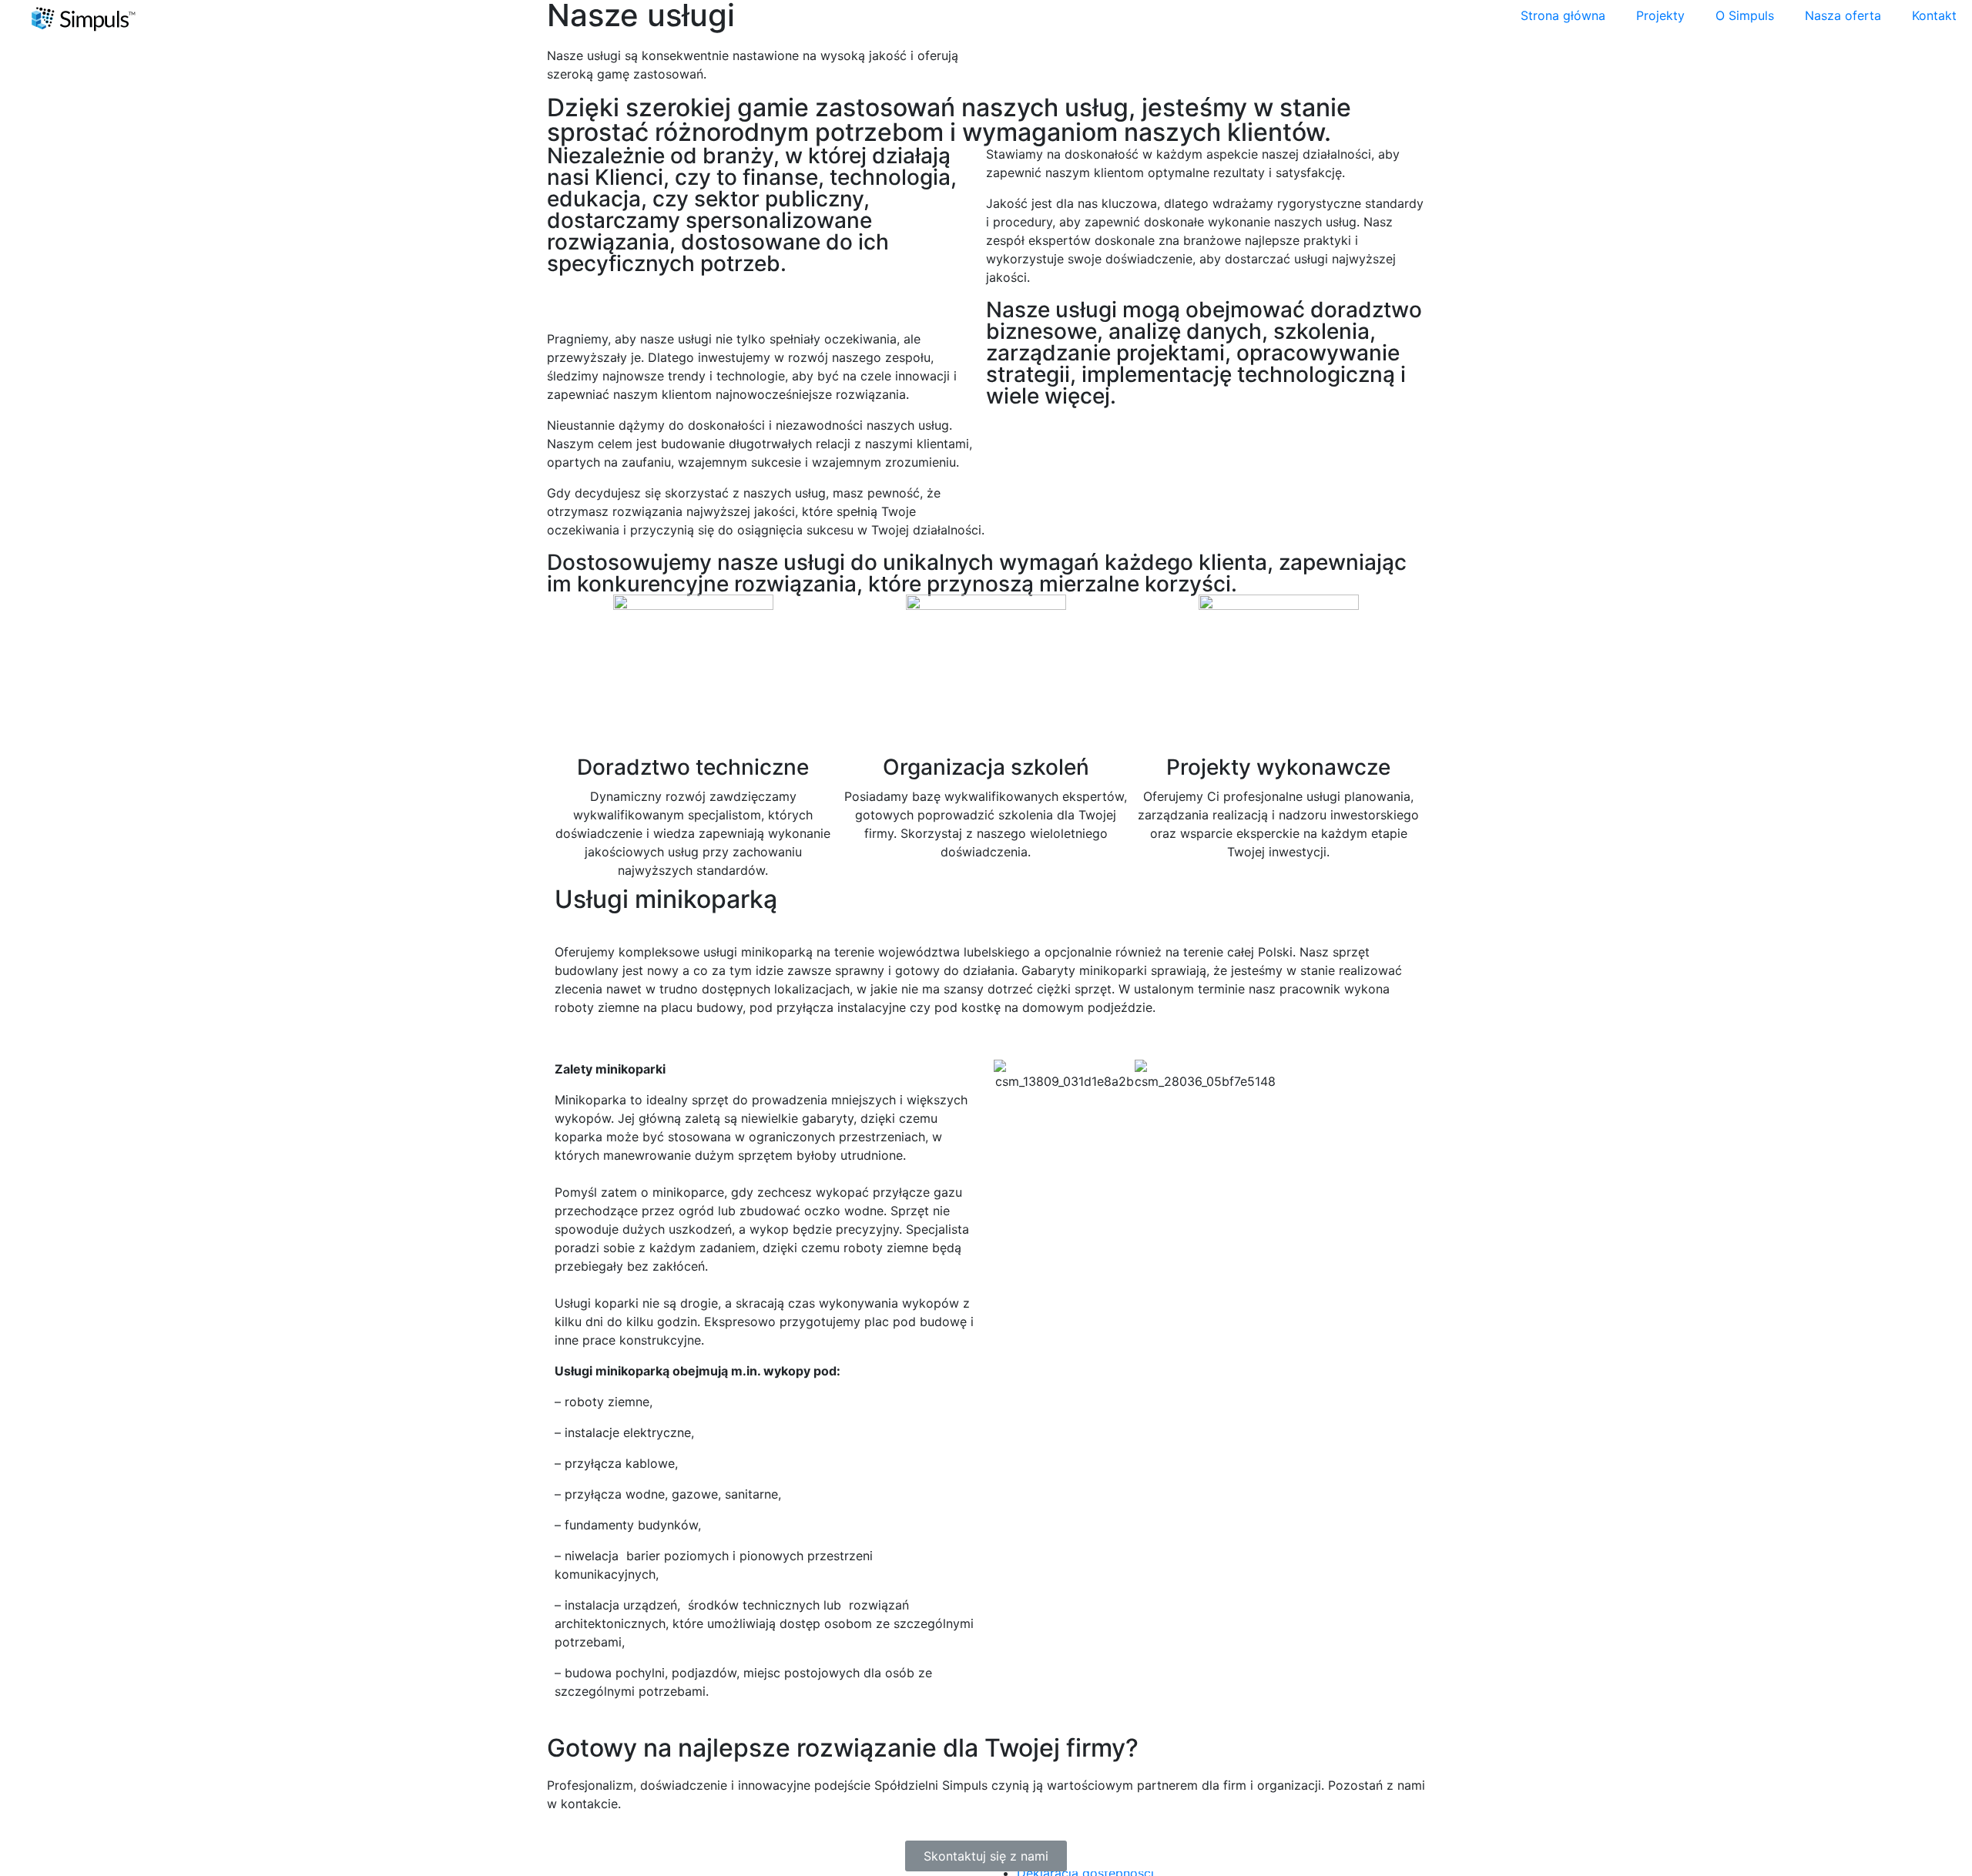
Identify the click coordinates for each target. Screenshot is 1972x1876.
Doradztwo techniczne (693, 767)
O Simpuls (1745, 15)
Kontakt (1934, 15)
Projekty (1660, 15)
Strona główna (1563, 15)
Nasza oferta (1843, 15)
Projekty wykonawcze (1278, 767)
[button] (1009, 1075)
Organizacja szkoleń (986, 767)
